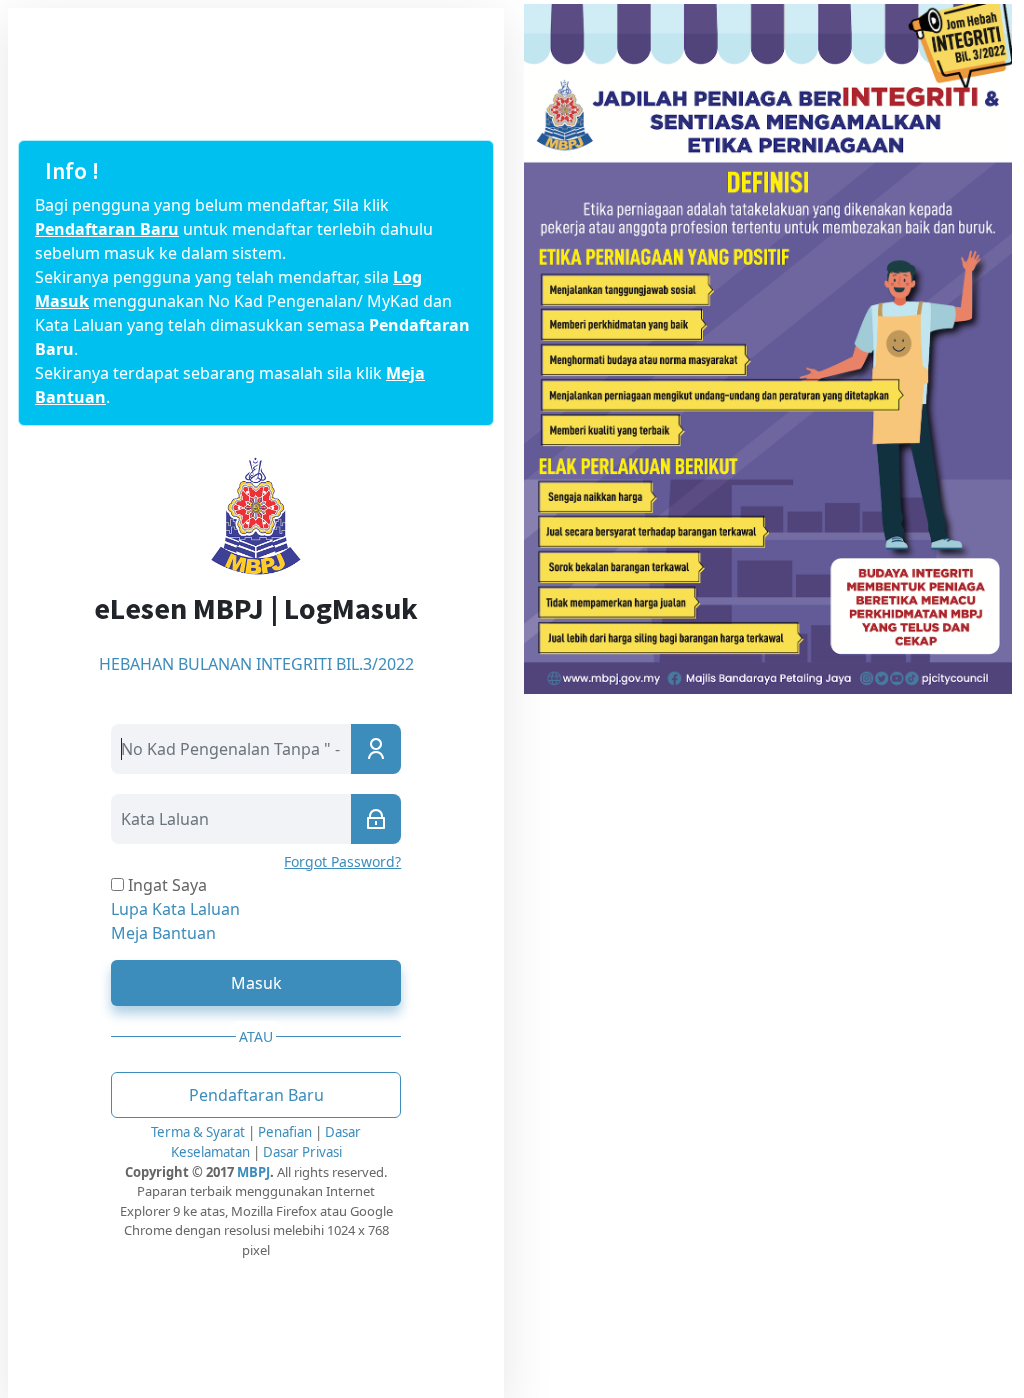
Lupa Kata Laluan (175, 909)
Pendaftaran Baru (107, 229)
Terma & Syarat (198, 1132)
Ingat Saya (165, 885)
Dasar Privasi (302, 1152)
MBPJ (253, 1172)
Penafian (286, 1132)
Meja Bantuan (163, 933)
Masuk (256, 983)
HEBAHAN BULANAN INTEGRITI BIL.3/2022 (256, 664)
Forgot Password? (342, 861)
